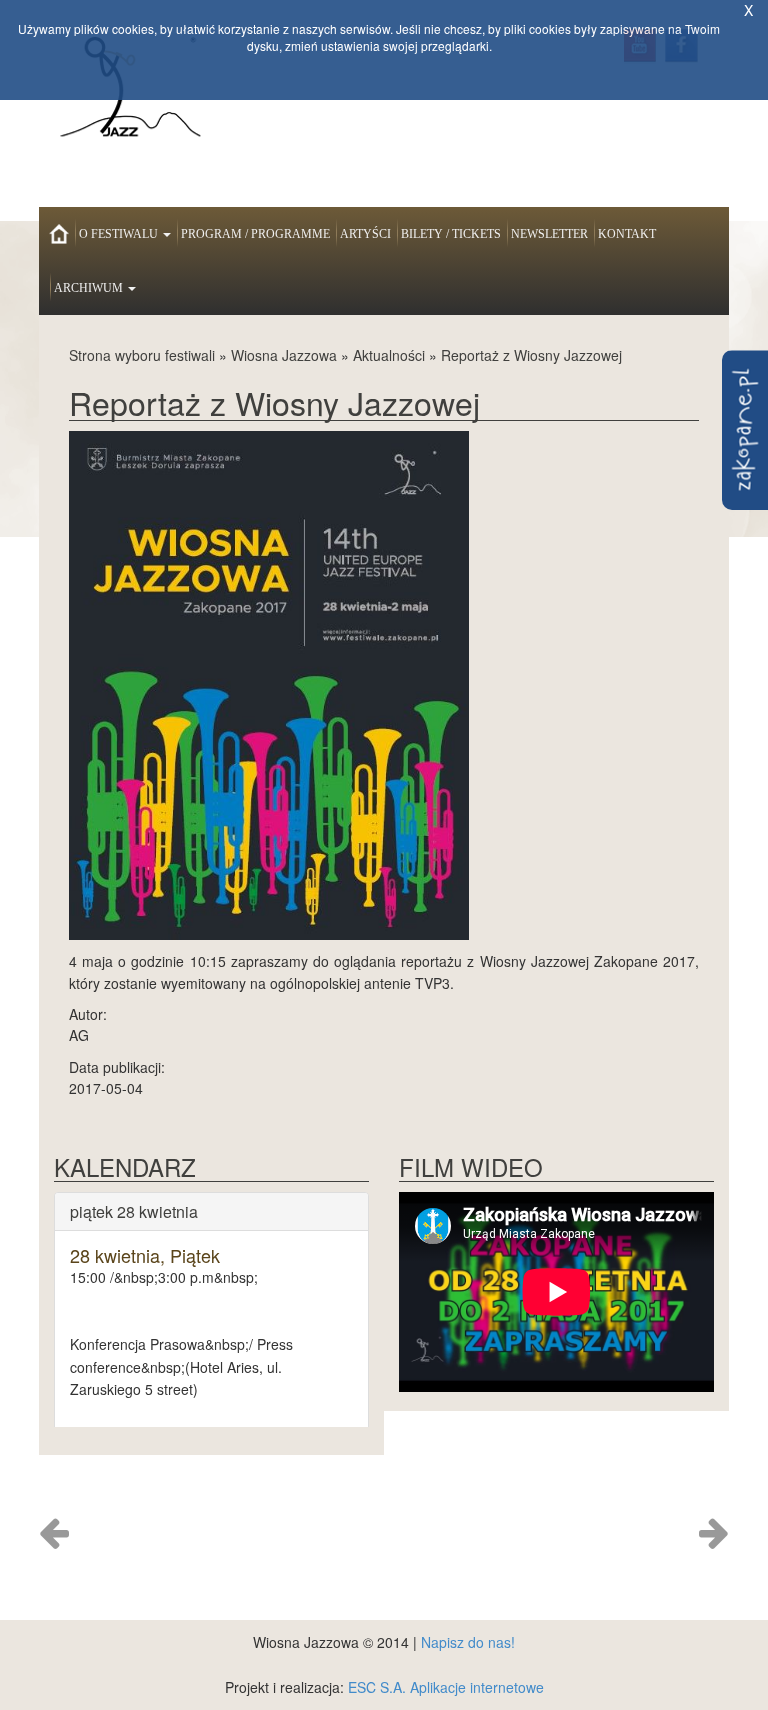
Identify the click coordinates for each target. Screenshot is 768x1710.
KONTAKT (627, 234)
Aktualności (389, 355)
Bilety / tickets (451, 234)
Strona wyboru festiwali (142, 355)
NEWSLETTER (549, 234)
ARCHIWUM (90, 288)
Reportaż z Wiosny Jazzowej (531, 355)
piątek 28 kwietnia (134, 1211)
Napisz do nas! (468, 1642)
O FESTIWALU (120, 234)
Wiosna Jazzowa (284, 355)
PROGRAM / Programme (255, 234)
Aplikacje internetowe (477, 1687)
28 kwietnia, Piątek (145, 1255)
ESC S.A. (377, 1687)
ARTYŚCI (365, 234)
